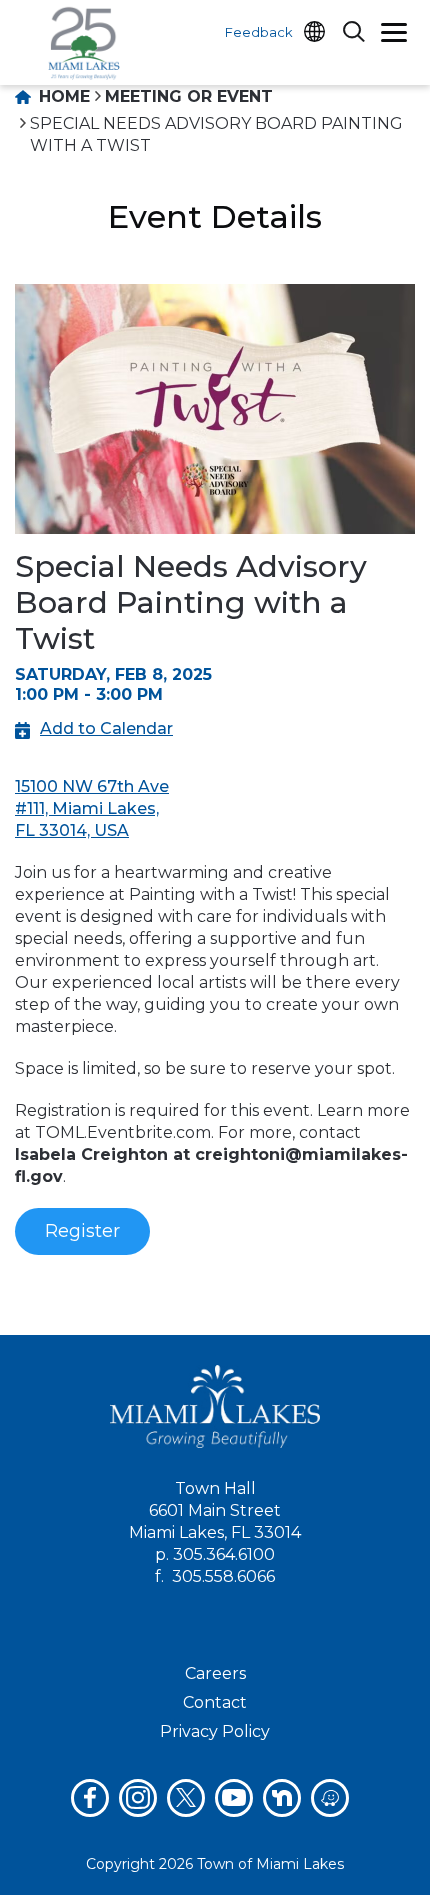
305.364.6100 (224, 1554)
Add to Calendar (106, 728)
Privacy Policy (215, 1731)
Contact (215, 1702)
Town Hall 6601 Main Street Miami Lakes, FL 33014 (215, 1510)
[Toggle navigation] (394, 35)
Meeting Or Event (189, 96)
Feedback (259, 32)
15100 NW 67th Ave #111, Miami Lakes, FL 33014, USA (92, 808)
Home (62, 96)
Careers (215, 1673)
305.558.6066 (223, 1576)
